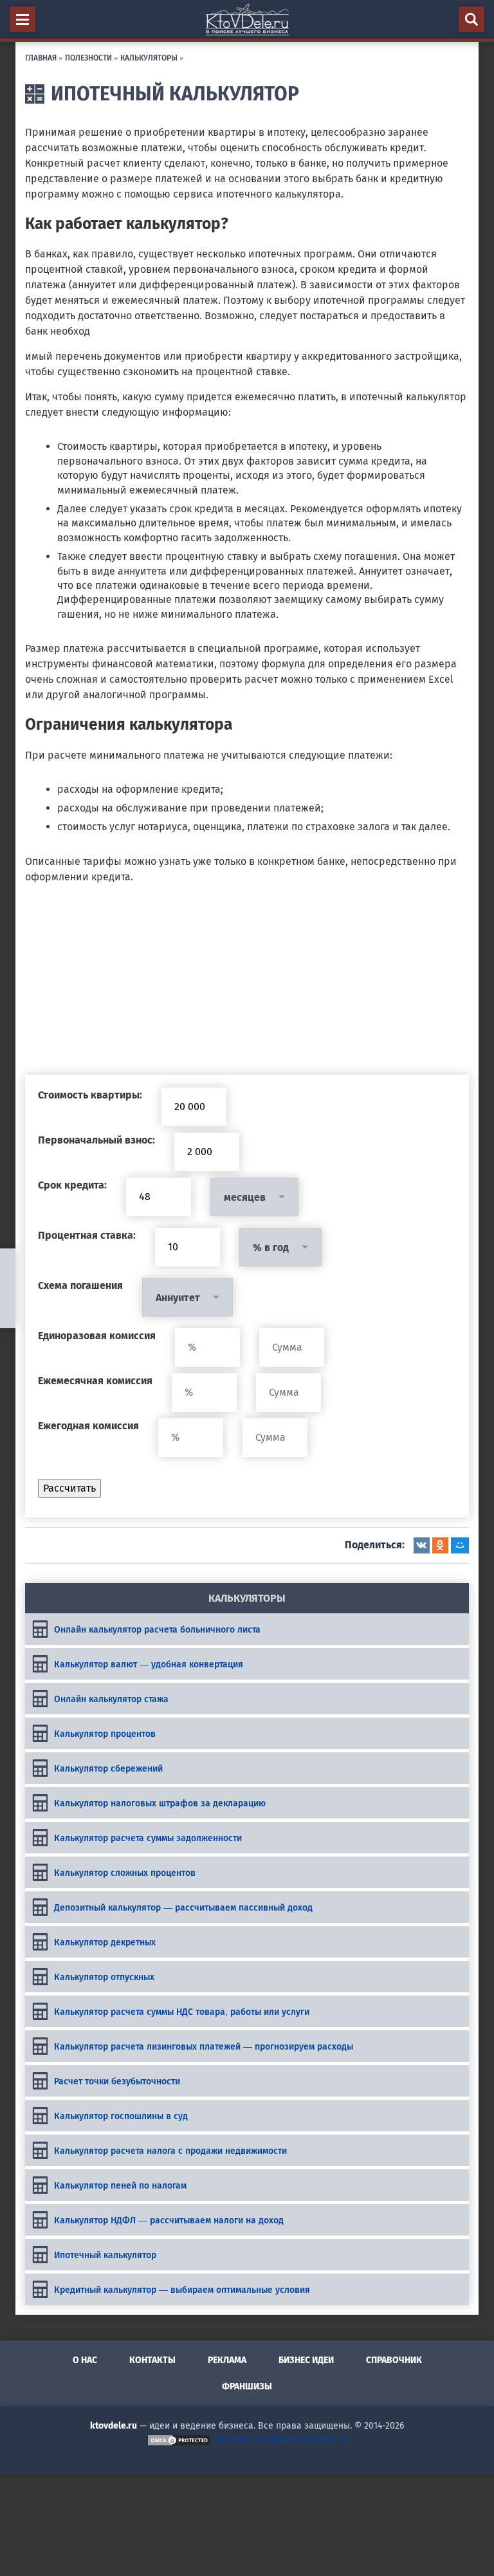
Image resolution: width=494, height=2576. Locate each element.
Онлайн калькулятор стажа (111, 1698)
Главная (41, 57)
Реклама (227, 2360)
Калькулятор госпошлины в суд (121, 2115)
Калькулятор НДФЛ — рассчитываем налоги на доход (169, 2219)
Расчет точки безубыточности (117, 2080)
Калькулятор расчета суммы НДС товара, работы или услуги (182, 2011)
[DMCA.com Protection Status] (179, 2439)
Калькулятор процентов (105, 1733)
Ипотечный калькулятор (105, 2254)
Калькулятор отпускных (104, 1976)
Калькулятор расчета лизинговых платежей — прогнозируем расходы (204, 2046)
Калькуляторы (149, 57)
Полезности (88, 57)
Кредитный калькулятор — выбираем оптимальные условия (182, 2289)
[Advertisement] (247, 985)
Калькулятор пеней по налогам (120, 2185)
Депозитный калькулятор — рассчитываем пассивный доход (183, 1907)
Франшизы (247, 2386)
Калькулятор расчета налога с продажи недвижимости (170, 2150)
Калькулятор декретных (105, 1941)
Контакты (152, 2360)
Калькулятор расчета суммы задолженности (148, 1837)
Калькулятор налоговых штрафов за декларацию (160, 1802)
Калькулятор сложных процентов (125, 1872)
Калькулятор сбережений (108, 1768)
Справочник (394, 2360)
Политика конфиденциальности (280, 2439)
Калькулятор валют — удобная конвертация (149, 1663)
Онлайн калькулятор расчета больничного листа (157, 1629)
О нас (85, 2360)
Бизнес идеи (306, 2360)
